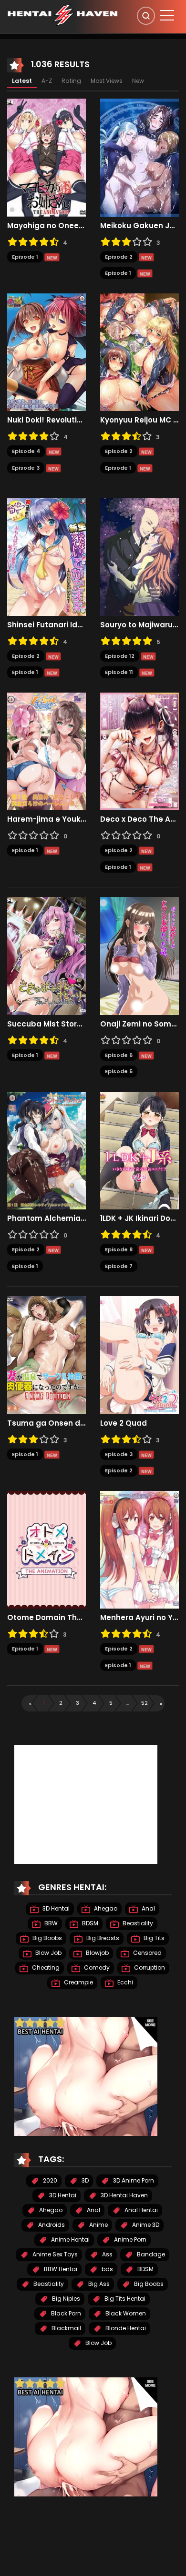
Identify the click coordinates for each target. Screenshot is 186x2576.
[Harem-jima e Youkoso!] (46, 751)
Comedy (96, 1967)
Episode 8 (119, 1249)
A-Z (47, 81)
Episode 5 (119, 1071)
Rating (71, 81)
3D (84, 2180)
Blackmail (66, 2328)
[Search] (146, 16)
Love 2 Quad (124, 1423)
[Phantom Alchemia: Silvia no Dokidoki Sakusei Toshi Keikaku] (46, 1150)
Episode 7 (119, 1266)
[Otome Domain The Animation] (46, 1549)
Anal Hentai (140, 2210)
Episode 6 (119, 1055)
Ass (107, 2254)
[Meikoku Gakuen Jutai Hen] (139, 157)
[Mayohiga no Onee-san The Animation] (46, 157)
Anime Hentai (70, 2239)
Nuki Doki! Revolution (46, 420)
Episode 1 (25, 257)
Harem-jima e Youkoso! (46, 819)
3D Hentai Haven (124, 2195)
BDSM (89, 1923)
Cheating (45, 1967)
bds (107, 2269)
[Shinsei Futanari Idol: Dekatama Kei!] (46, 556)
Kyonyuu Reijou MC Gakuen (139, 420)
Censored (147, 1953)
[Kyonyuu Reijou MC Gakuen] (139, 352)
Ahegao (105, 1908)
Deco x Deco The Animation (139, 819)
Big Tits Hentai (124, 2299)
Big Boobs (46, 1938)
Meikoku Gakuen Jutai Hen (139, 226)
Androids (51, 2225)
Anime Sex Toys (54, 2254)
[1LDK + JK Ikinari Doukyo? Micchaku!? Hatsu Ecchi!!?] (139, 1150)
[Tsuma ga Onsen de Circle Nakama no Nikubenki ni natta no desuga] (46, 1355)
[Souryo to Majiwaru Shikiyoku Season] (139, 556)
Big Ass (98, 2284)
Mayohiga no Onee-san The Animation (46, 226)
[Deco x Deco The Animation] (139, 751)
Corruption (149, 1967)
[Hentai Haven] (62, 14)
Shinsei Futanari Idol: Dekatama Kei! (46, 625)
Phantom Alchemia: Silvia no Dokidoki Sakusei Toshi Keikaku (46, 1218)
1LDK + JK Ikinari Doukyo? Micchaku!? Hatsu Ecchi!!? (139, 1218)
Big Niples (65, 2299)
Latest (22, 81)
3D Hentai (55, 1908)
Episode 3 (26, 468)
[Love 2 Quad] (139, 1355)
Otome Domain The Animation (46, 1618)
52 (145, 1703)
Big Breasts (102, 1938)
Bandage (150, 2254)
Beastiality (137, 1923)
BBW (50, 1923)
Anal (148, 1908)
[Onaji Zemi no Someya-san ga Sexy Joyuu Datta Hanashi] (139, 956)
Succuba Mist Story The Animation (46, 1024)
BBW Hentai (60, 2269)
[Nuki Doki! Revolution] (46, 352)
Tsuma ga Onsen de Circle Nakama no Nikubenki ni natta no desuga (46, 1423)
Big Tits (153, 1938)
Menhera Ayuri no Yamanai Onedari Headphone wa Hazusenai (139, 1618)
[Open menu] (167, 15)
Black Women (125, 2313)
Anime (98, 2225)
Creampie (78, 1982)
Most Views (107, 81)
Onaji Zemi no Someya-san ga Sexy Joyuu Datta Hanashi (139, 1024)
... (128, 1703)
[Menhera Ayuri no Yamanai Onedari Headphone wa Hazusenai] (139, 1549)
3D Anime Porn (133, 2180)
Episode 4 (26, 451)
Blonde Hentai (125, 2328)
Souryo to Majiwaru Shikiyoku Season (139, 625)
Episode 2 (119, 257)
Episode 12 (120, 656)
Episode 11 (119, 672)
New (138, 81)
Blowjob (97, 1953)
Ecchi (124, 1982)
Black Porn (65, 2313)
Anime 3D (145, 2225)
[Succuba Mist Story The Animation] (46, 956)
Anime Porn (129, 2239)
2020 (49, 2180)
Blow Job (48, 1953)
